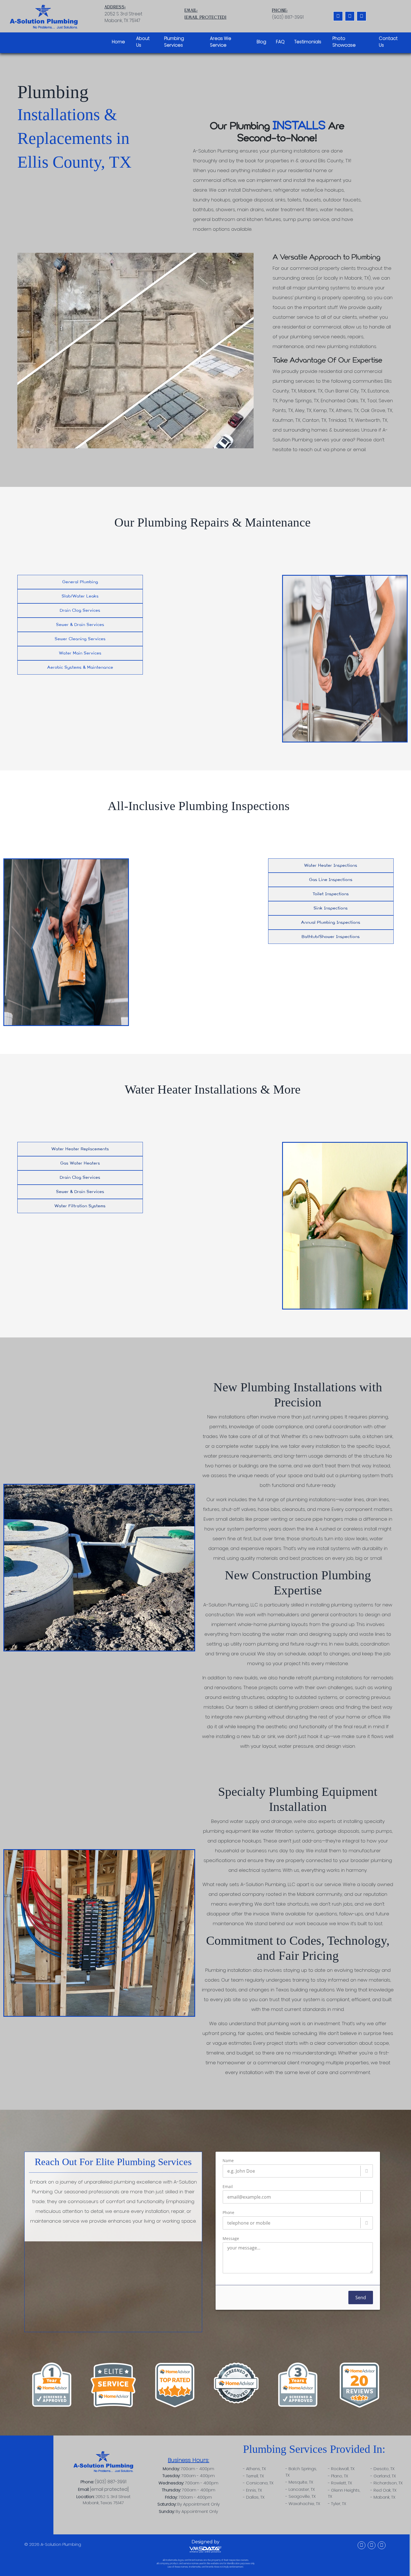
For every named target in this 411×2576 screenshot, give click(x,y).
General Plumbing (80, 582)
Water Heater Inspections (331, 866)
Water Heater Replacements (80, 1149)
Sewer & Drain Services (80, 625)
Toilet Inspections (331, 894)
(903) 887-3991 (111, 2482)
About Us (143, 42)
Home (118, 42)
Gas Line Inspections (331, 880)
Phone (228, 2213)
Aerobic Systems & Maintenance (80, 667)
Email (228, 2187)
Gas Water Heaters (80, 1163)
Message (231, 2239)
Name (228, 2161)
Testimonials (308, 42)
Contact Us (388, 42)
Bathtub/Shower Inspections (331, 937)
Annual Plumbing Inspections (331, 922)
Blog (261, 42)
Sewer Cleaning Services (80, 639)
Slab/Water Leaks (80, 596)
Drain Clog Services (80, 610)
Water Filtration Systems (80, 1206)
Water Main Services (80, 653)
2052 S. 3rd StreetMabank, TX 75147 (123, 14)
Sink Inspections (331, 908)
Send (361, 2298)
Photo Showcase (344, 42)
